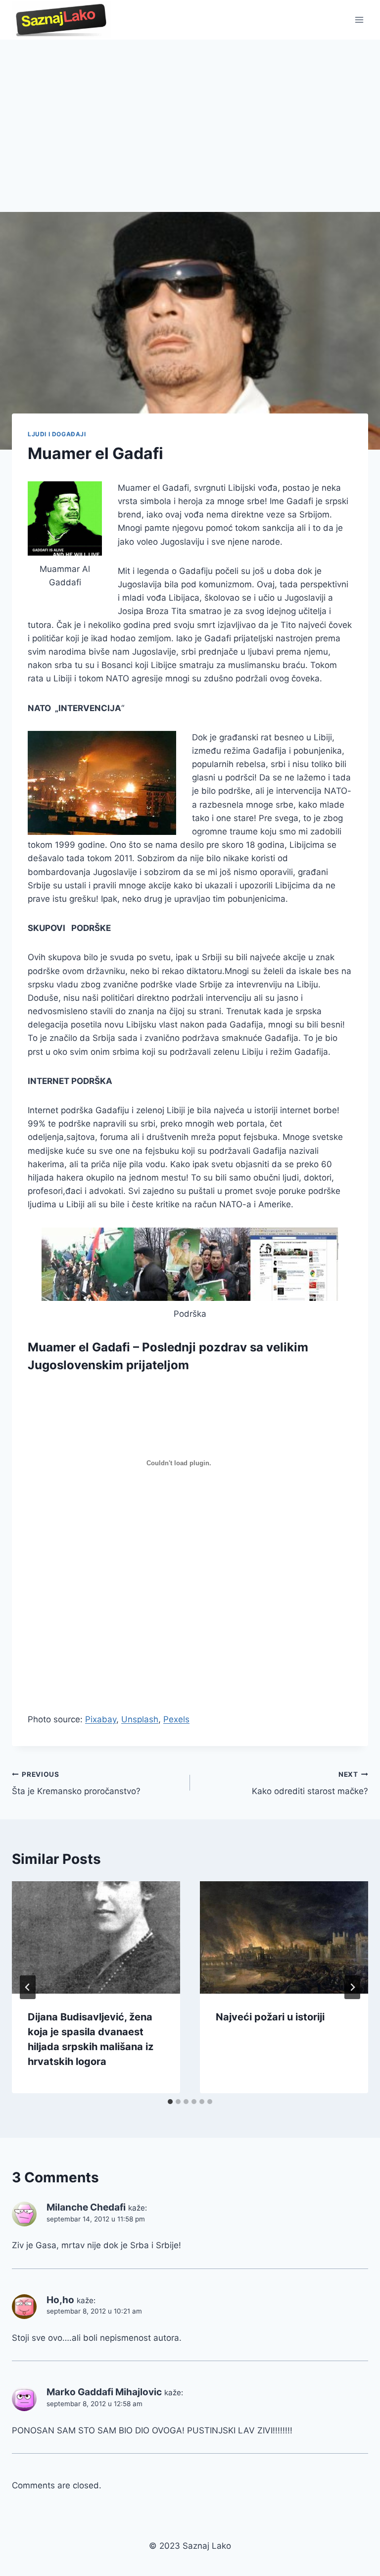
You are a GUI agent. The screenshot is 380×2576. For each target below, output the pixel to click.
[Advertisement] (190, 114)
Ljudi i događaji (57, 434)
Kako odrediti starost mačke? (310, 1783)
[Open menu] (359, 20)
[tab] (170, 2102)
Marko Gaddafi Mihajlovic (104, 2392)
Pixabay (101, 1719)
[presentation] (96, 1937)
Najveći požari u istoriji (270, 2017)
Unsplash (140, 1719)
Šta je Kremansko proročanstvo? (76, 1783)
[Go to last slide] (28, 1987)
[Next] (352, 1987)
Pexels (176, 1719)
